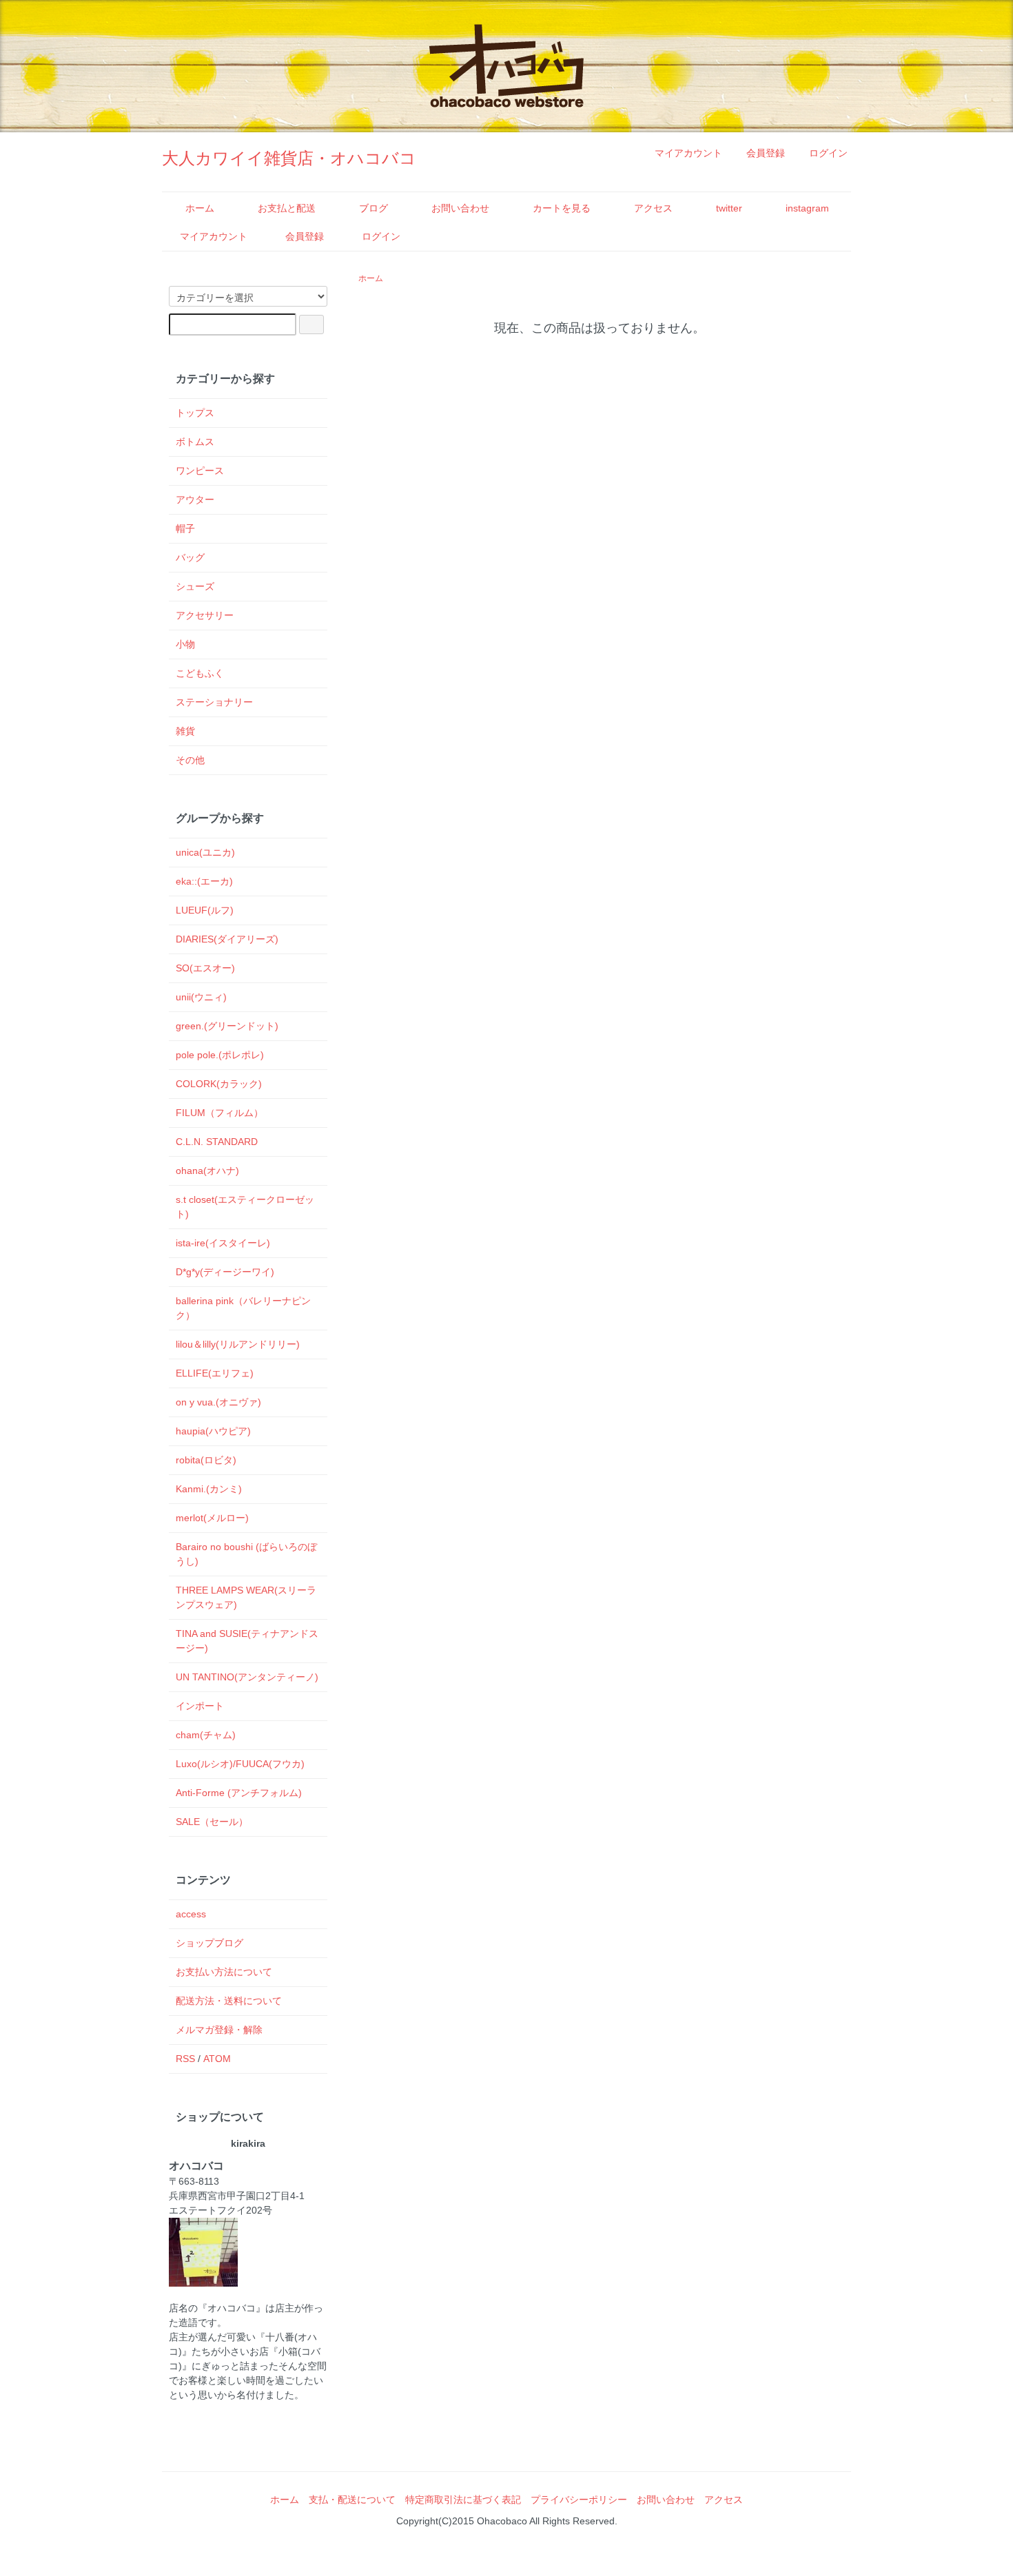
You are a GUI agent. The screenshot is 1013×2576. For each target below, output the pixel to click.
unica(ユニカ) (205, 852)
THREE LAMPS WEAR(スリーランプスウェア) (246, 1597)
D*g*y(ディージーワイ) (225, 1272)
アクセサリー (205, 615)
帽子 (185, 528)
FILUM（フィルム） (219, 1113)
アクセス (653, 208)
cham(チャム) (206, 1735)
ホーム (200, 208)
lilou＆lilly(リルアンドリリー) (238, 1344)
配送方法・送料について (229, 2001)
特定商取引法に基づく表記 (463, 2500)
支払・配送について (352, 2500)
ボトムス (195, 442)
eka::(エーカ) (204, 881)
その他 (190, 760)
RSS (185, 2059)
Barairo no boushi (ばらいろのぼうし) (246, 1554)
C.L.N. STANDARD (217, 1142)
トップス (195, 413)
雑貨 (185, 731)
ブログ (374, 208)
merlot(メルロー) (212, 1518)
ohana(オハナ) (207, 1171)
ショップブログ (209, 1943)
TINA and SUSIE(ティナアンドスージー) (247, 1641)
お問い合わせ (460, 208)
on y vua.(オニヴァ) (218, 1402)
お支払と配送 (287, 208)
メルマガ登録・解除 (219, 2030)
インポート (200, 1706)
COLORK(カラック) (219, 1084)
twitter (729, 208)
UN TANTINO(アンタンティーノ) (247, 1677)
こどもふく (200, 673)
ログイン (828, 153)
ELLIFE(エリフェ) (215, 1373)
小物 (185, 644)
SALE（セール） (212, 1822)
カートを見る (562, 208)
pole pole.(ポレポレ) (220, 1055)
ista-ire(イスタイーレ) (223, 1243)
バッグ (190, 557)
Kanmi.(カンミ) (209, 1489)
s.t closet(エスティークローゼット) (245, 1207)
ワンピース (200, 471)
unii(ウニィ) (201, 997)
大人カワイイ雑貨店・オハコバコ (289, 158)
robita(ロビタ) (206, 1460)
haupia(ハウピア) (213, 1431)
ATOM (217, 2059)
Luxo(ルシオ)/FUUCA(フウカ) (240, 1764)
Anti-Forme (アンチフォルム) (239, 1793)
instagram (807, 208)
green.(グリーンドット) (227, 1026)
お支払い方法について (224, 1972)
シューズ (195, 586)
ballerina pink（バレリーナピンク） (243, 1308)
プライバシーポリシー (579, 2500)
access (191, 1914)
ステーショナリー (214, 702)
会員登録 (766, 153)
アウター (195, 499)
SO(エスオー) (205, 968)
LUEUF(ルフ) (205, 910)
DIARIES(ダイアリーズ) (227, 939)
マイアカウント (688, 153)
